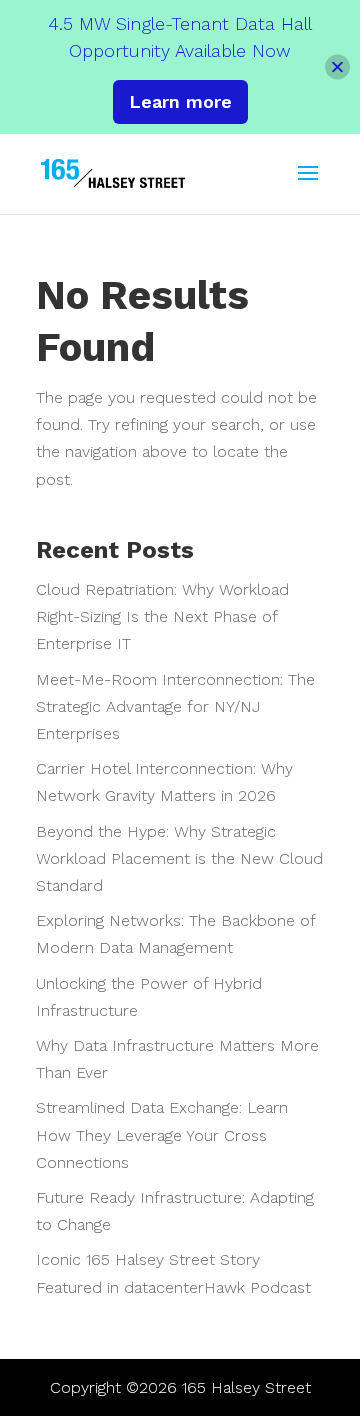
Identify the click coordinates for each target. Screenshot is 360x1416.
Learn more (180, 101)
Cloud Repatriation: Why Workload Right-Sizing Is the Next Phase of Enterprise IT (162, 616)
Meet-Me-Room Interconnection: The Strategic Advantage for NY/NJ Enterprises (175, 706)
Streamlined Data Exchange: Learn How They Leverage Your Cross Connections (162, 1134)
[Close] (337, 66)
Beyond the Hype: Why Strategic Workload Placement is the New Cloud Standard (179, 858)
